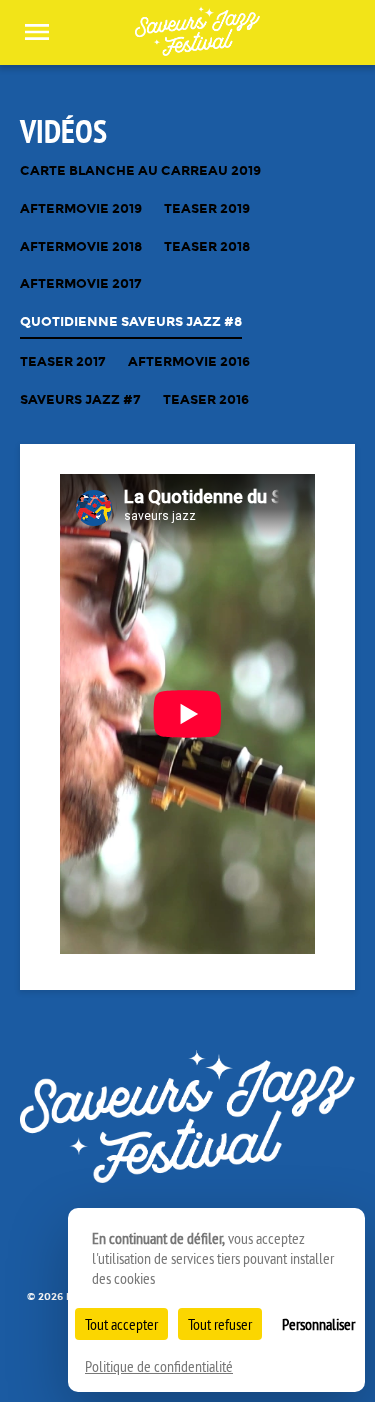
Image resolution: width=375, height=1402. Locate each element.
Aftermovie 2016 (189, 362)
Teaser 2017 (63, 362)
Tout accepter (121, 1324)
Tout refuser (220, 1324)
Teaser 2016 (206, 400)
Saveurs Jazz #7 (80, 400)
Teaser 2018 (207, 247)
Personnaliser (318, 1324)
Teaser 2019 (207, 209)
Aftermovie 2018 (81, 247)
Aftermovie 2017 (81, 284)
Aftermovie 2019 (81, 209)
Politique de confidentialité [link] (159, 1366)
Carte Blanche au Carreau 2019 (140, 171)
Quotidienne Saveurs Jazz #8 (131, 322)
